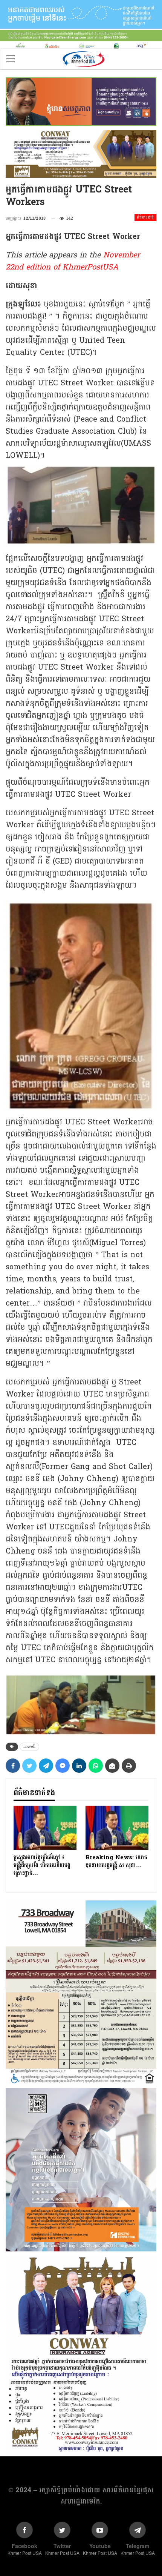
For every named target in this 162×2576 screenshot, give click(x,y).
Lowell (29, 1747)
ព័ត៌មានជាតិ (145, 217)
